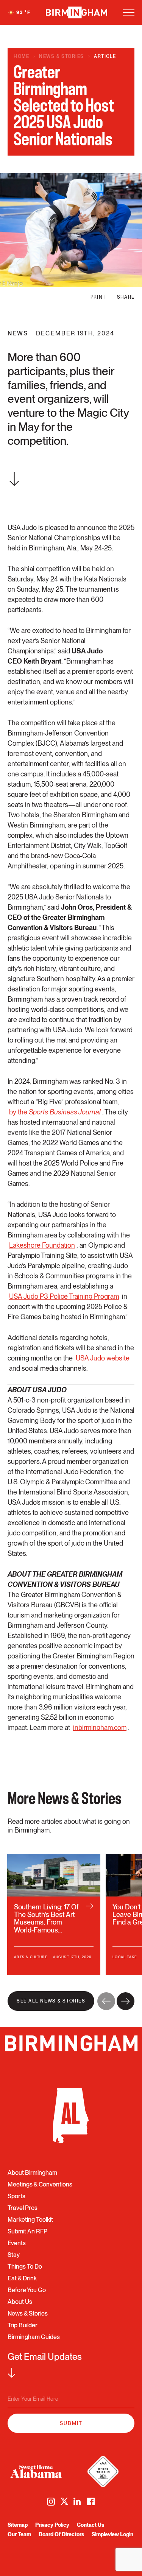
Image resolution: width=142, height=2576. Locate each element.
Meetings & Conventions (40, 2184)
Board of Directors (61, 2534)
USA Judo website (103, 1358)
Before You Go (27, 2290)
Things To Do (25, 2267)
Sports (16, 2196)
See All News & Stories (51, 2001)
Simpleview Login (112, 2534)
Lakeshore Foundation (42, 1245)
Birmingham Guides (34, 2337)
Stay (14, 2255)
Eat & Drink (22, 2278)
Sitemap (18, 2525)
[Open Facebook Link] (91, 2502)
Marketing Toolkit (30, 2220)
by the (55, 1112)
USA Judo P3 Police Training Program (64, 1296)
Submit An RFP (27, 2231)
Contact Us (91, 2525)
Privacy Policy (52, 2525)
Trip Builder (23, 2325)
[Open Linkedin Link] (78, 2501)
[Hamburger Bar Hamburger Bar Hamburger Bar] (129, 12)
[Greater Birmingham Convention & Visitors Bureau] (76, 12)
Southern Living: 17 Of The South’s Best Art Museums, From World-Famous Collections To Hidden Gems (54, 1914)
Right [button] (126, 2001)
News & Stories (62, 56)
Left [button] (106, 2001)
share (126, 297)
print (98, 297)
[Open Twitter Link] (64, 2501)
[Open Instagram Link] (51, 2502)
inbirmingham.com (100, 1727)
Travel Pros (23, 2208)
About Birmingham (32, 2173)
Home (21, 56)
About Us (20, 2302)
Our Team (19, 2534)
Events (17, 2243)
